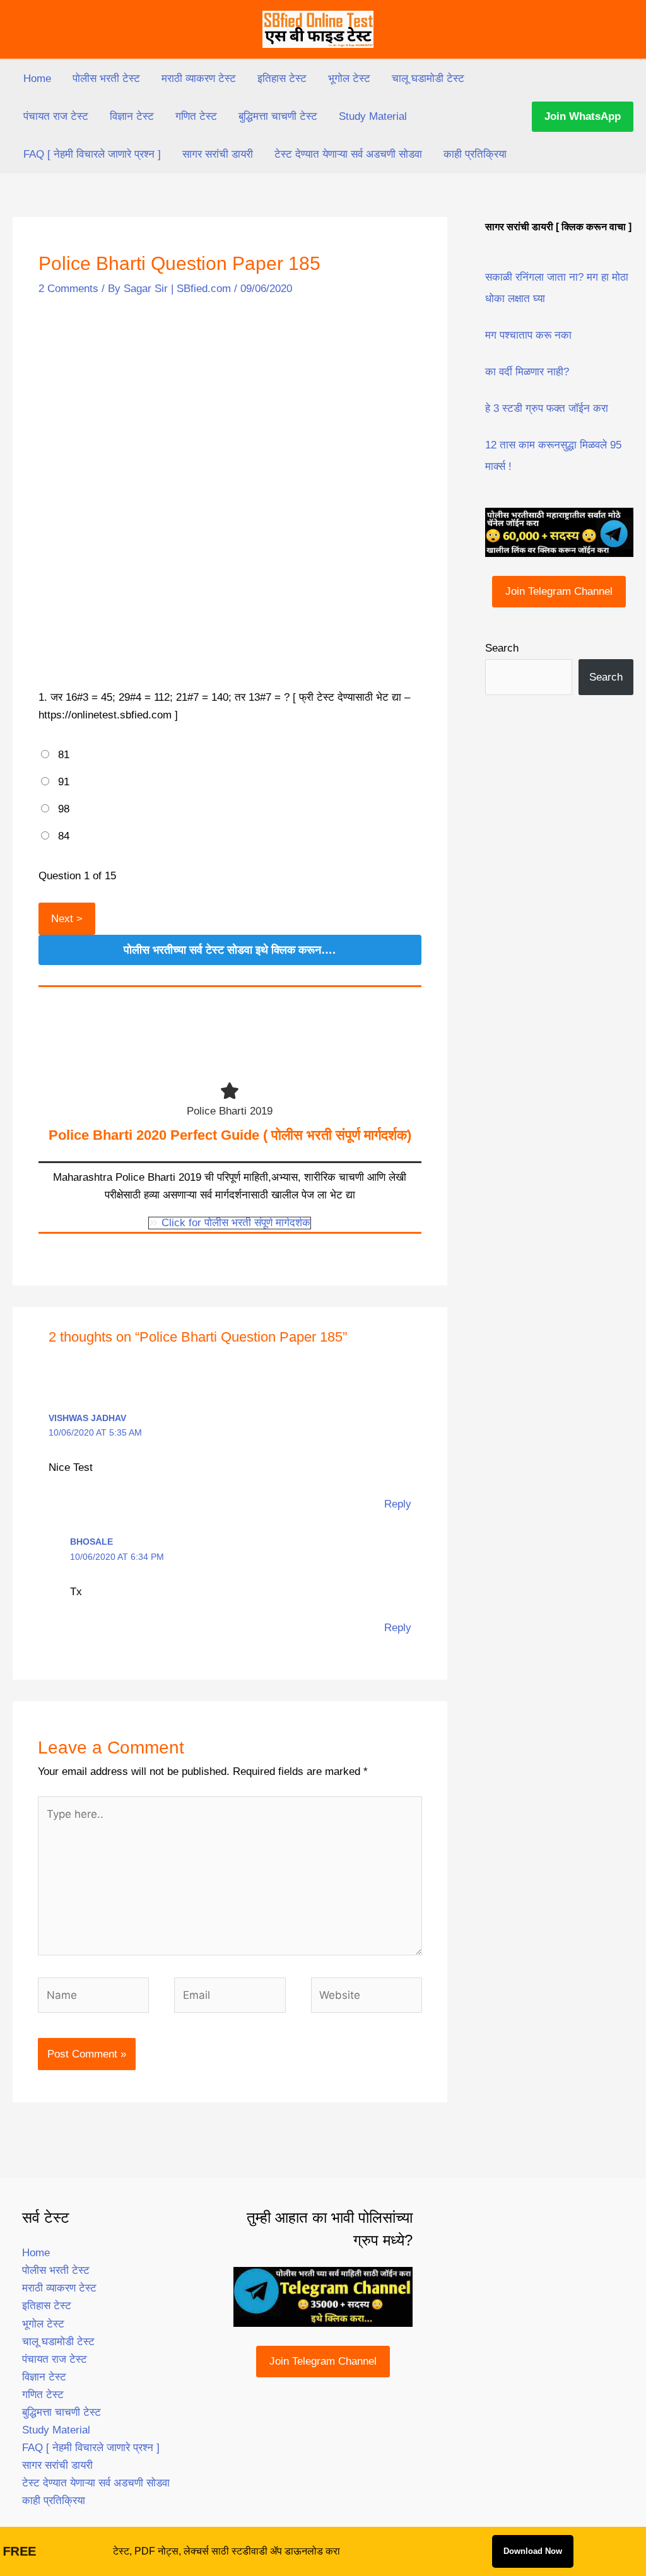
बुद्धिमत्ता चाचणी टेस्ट (278, 116)
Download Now (533, 2551)
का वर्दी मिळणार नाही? (527, 372)
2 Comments (68, 289)
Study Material (373, 116)
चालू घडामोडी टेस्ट (428, 79)
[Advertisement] (230, 407)
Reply (398, 1504)
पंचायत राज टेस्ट (56, 116)
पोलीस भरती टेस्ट (106, 79)
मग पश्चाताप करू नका (528, 335)
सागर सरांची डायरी (218, 154)
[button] (583, 117)
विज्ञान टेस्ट (132, 116)
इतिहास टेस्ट (282, 79)
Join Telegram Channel (559, 591)
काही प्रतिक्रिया (475, 154)
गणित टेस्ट (196, 116)
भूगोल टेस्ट (349, 79)
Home (37, 79)
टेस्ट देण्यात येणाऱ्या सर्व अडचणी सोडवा (348, 154)
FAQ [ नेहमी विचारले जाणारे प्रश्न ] (92, 154)
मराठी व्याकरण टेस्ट (199, 79)
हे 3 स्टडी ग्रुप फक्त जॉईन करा (547, 408)
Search (502, 648)
